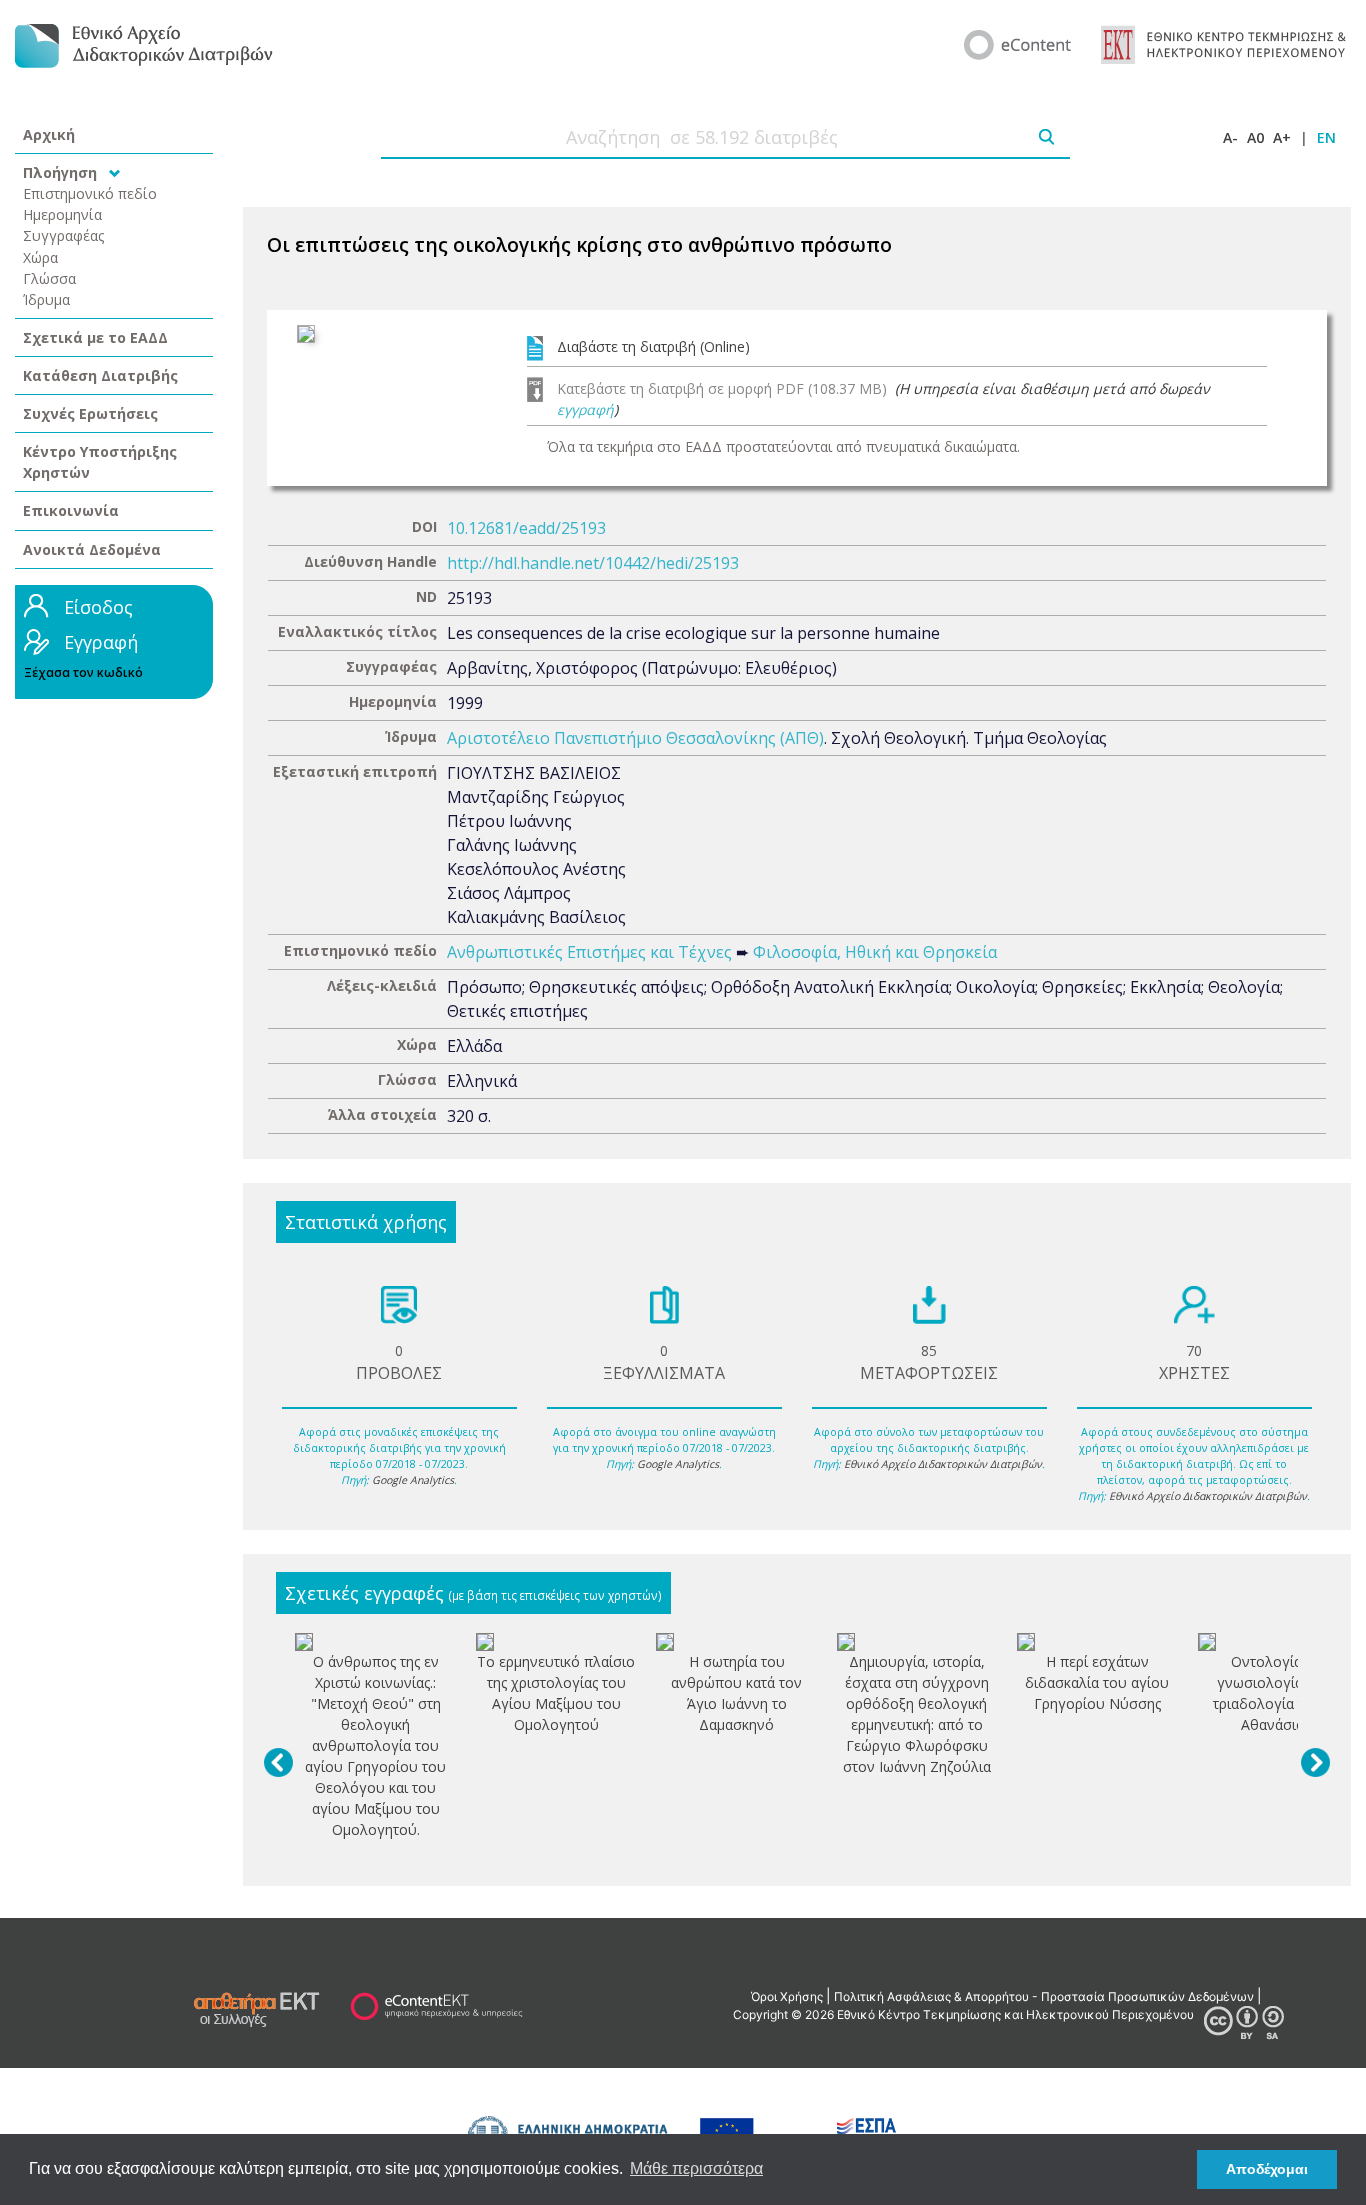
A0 (1255, 137)
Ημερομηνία (62, 214)
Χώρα (40, 257)
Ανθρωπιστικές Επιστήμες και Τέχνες (589, 952)
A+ (1282, 137)
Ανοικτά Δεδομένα (92, 549)
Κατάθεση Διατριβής (100, 375)
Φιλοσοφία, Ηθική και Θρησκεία (875, 952)
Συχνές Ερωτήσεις (90, 413)
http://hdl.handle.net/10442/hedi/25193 (593, 563)
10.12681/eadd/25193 (526, 528)
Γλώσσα (49, 278)
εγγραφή (585, 409)
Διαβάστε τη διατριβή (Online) (653, 346)
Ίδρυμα (46, 299)
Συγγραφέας (64, 235)
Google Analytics (413, 1480)
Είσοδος (98, 607)
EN (1326, 137)
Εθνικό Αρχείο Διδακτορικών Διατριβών (943, 1464)
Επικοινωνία (71, 510)
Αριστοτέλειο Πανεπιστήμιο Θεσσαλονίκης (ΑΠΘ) (635, 738)
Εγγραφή (101, 642)
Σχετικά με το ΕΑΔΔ (95, 337)
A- (1230, 137)
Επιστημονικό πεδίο (90, 193)
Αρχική (49, 134)
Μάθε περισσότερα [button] (696, 2168)
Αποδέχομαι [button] (1267, 2169)
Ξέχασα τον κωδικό (83, 672)
